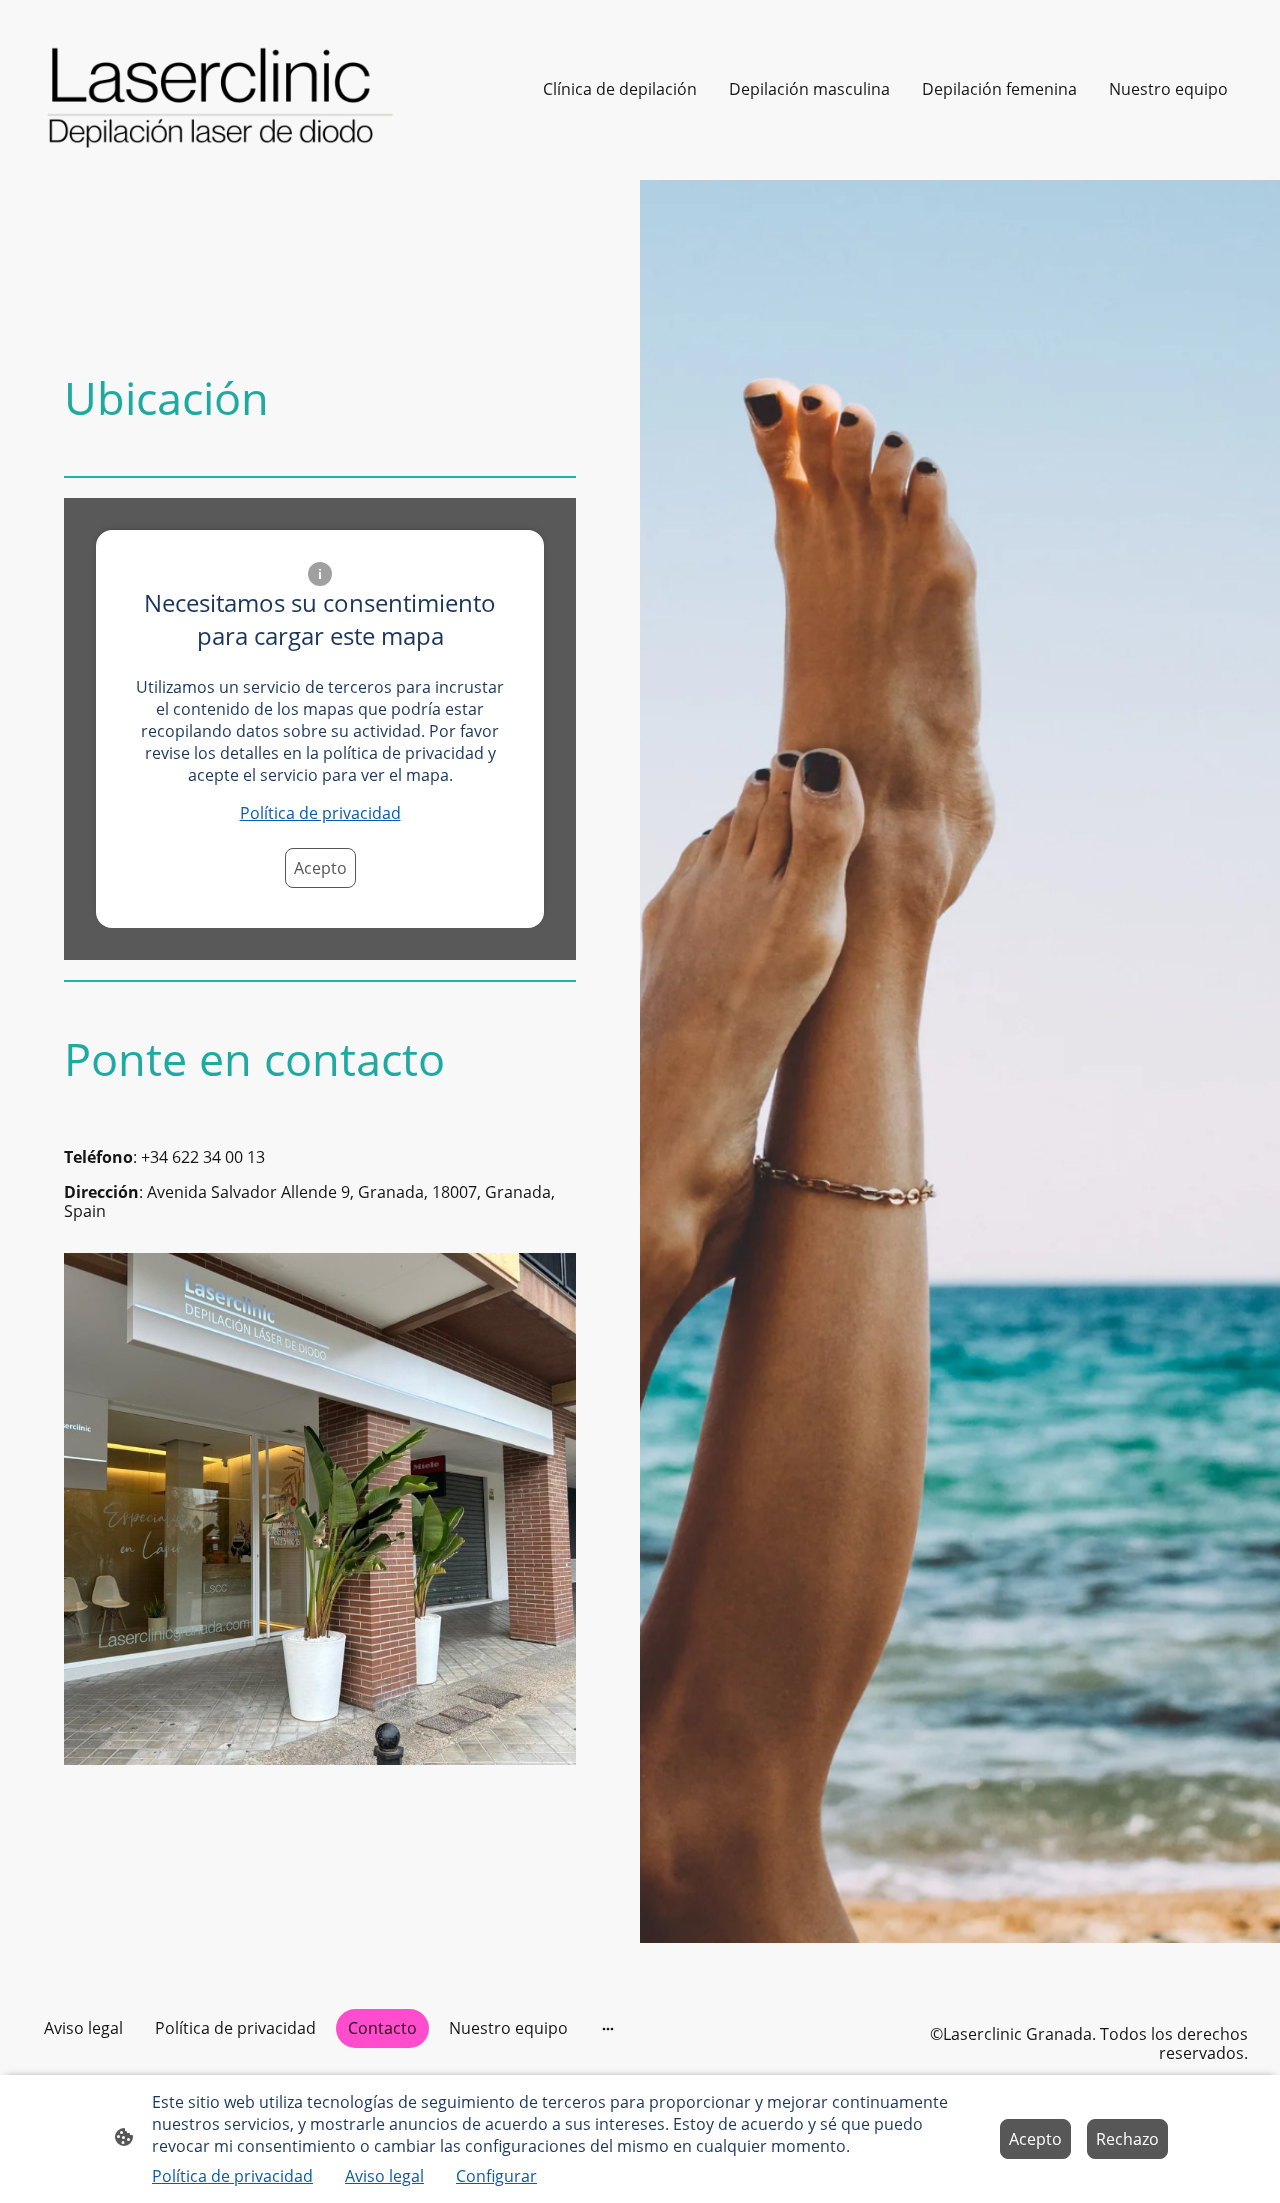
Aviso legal (384, 2176)
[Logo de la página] (224, 90)
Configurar (496, 2176)
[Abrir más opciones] (608, 2028)
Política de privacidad (320, 813)
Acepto (320, 868)
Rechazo (1127, 2139)
